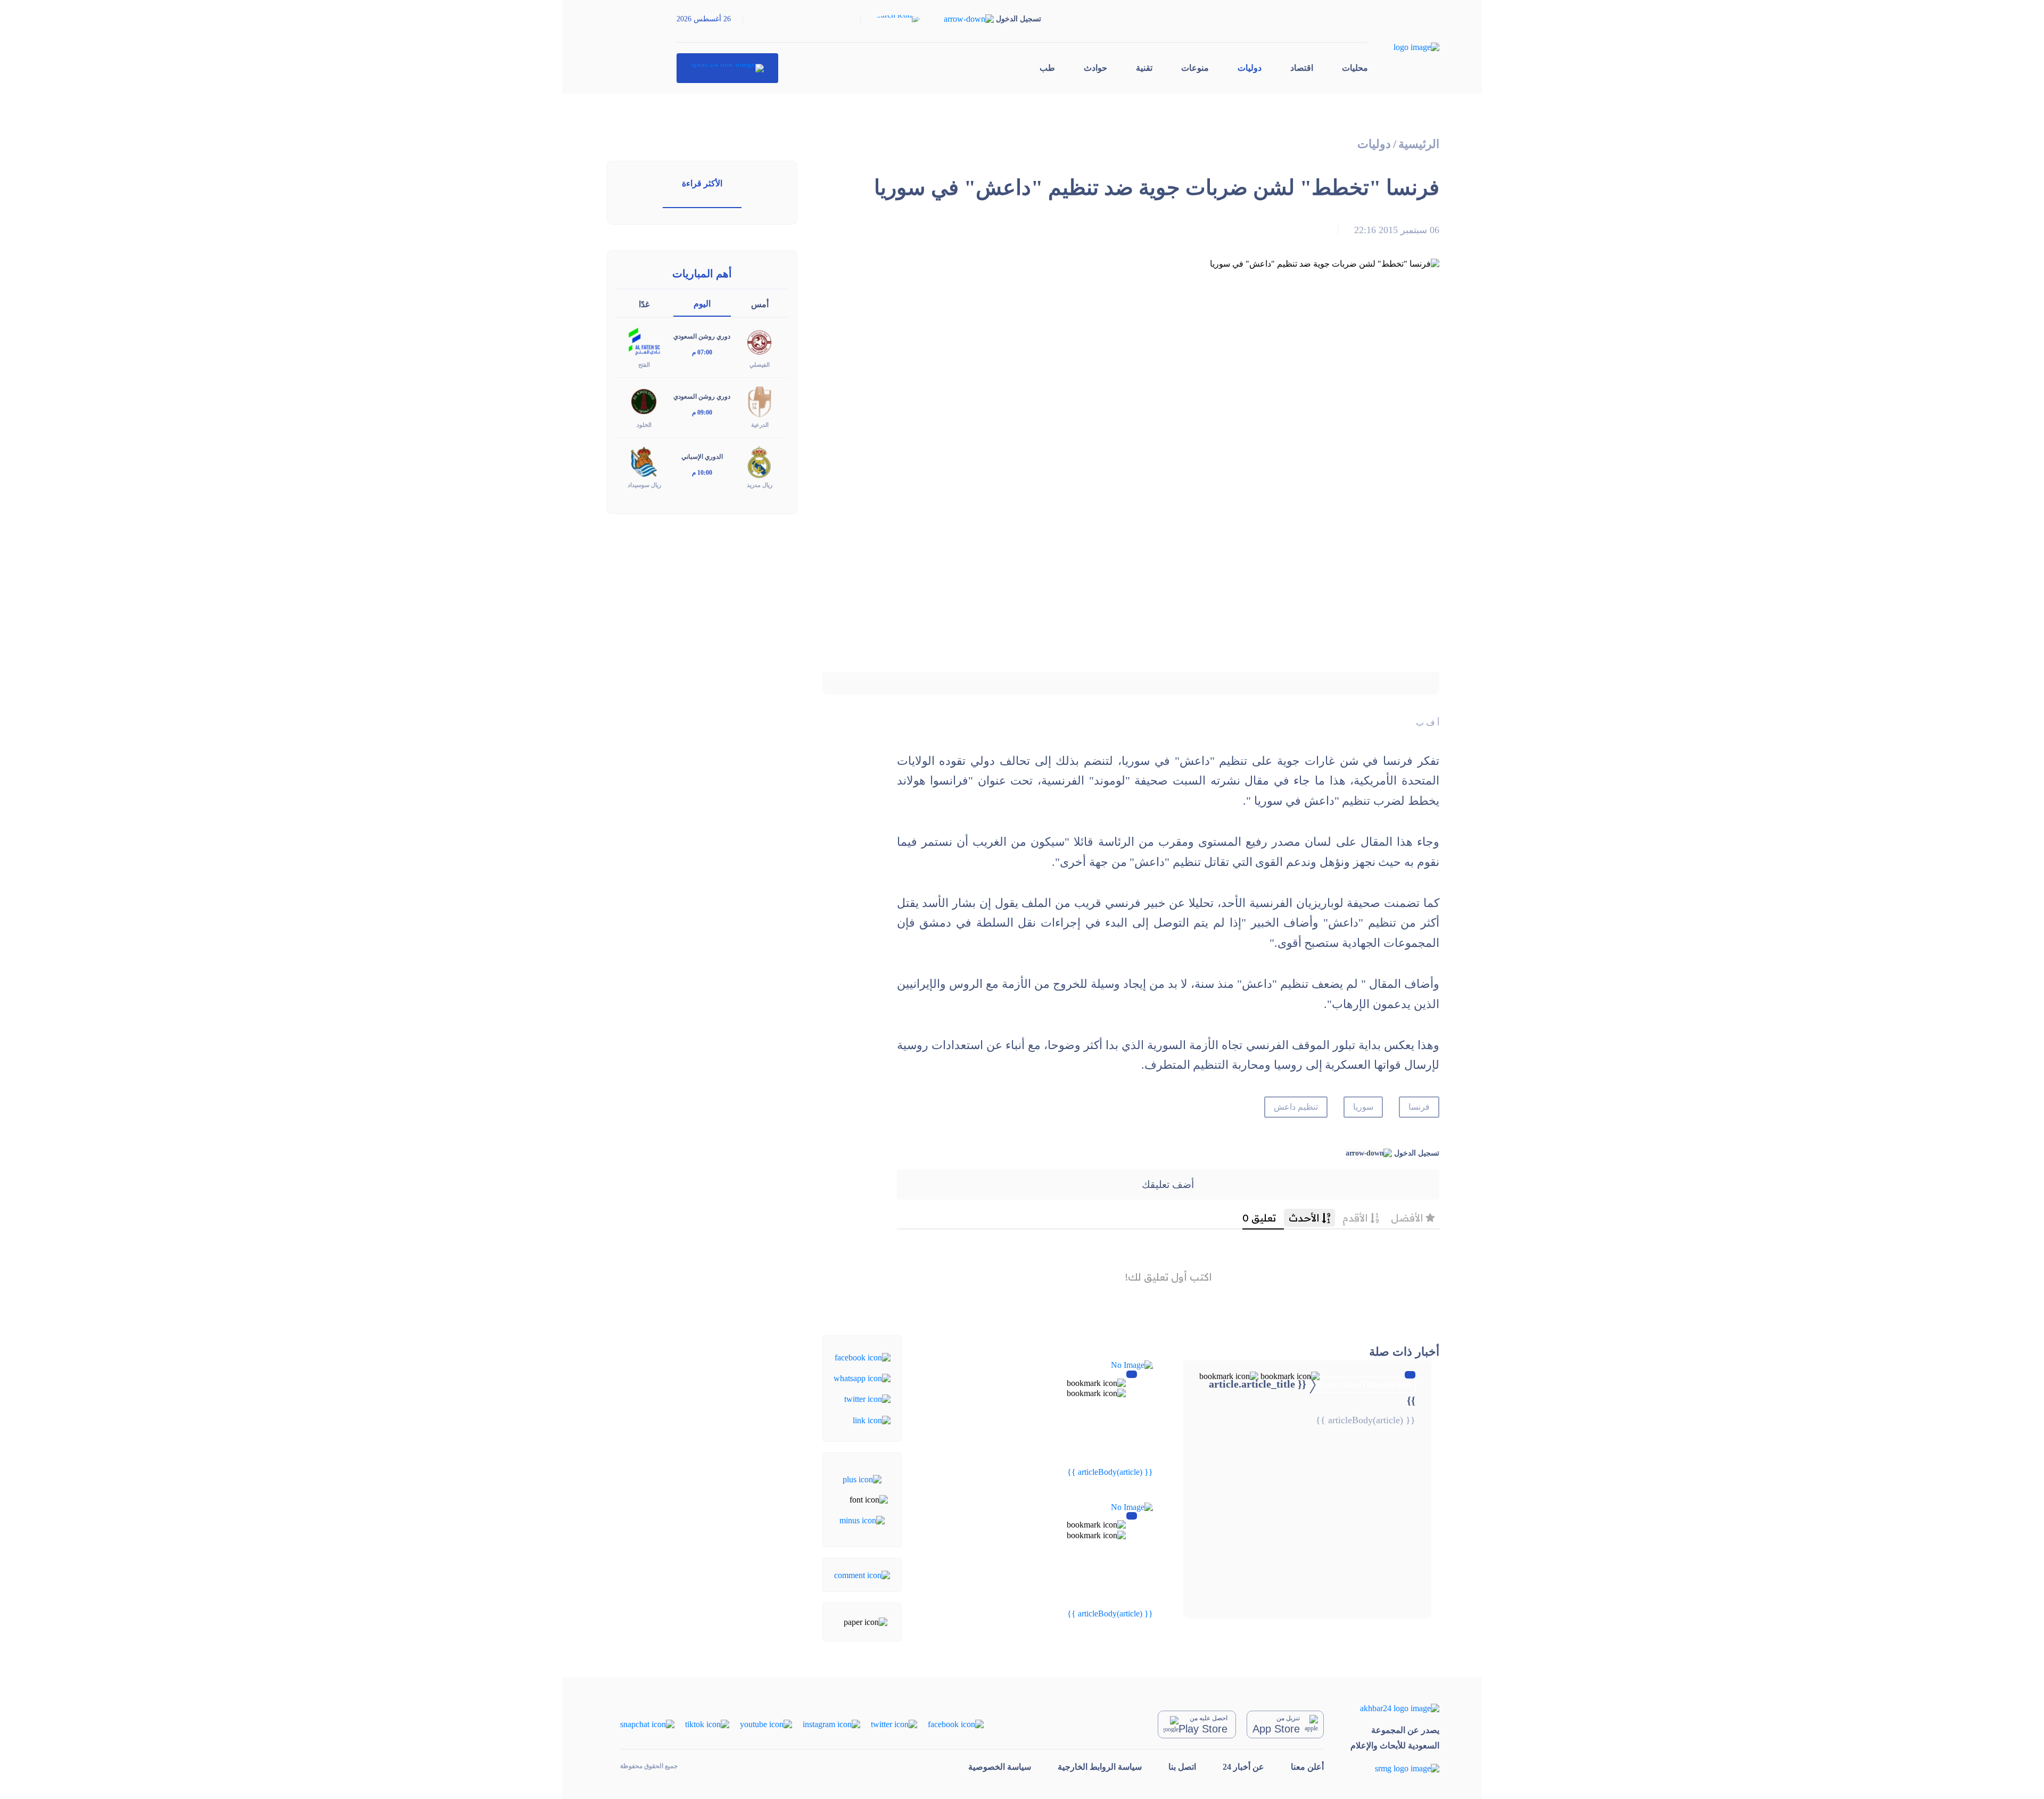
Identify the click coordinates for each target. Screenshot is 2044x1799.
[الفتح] (644, 341)
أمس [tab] (760, 304)
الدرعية (760, 425)
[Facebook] (863, 1356)
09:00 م (702, 412)
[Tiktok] (707, 1724)
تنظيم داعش (1296, 1107)
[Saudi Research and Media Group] (1395, 1768)
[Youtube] (766, 1724)
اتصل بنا (1182, 1767)
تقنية (1144, 68)
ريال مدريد (760, 485)
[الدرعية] (760, 401)
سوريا (1363, 1107)
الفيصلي (760, 365)
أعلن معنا (1307, 1767)
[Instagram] (831, 1724)
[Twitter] (867, 1398)
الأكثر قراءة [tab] (702, 183)
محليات (1355, 68)
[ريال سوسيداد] (644, 461)
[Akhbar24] (1395, 1708)
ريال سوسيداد (644, 485)
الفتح (644, 365)
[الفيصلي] (760, 341)
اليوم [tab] (702, 304)
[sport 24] (727, 68)
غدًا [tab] (644, 304)
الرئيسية (1419, 144)
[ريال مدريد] (760, 461)
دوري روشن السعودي (702, 336)
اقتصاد (1302, 68)
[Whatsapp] (862, 1378)
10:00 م (702, 473)
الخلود (644, 425)
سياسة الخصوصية (1000, 1767)
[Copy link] (872, 1419)
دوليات (1250, 68)
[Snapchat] (647, 1724)
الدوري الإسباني (702, 457)
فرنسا (1419, 1107)
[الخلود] (644, 401)
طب (1047, 68)
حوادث (1095, 68)
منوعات (1195, 68)
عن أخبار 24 (1243, 1767)
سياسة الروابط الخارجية (1100, 1767)
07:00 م (702, 352)
